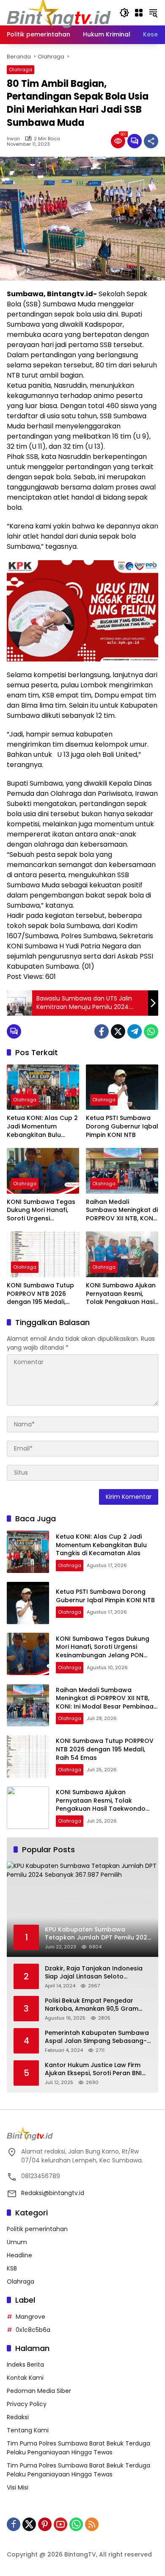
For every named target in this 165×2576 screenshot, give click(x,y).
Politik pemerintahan (37, 2229)
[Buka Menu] (139, 13)
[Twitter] (118, 1031)
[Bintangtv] (59, 12)
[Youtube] (60, 2524)
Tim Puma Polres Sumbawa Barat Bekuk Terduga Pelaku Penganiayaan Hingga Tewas (78, 2448)
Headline (19, 2255)
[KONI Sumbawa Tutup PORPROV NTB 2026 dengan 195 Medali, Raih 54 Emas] (43, 1254)
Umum (17, 2242)
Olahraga (21, 69)
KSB (12, 2268)
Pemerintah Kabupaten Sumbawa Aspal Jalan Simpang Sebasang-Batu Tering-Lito (97, 2037)
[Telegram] (135, 1031)
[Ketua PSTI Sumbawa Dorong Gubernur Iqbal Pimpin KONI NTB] (122, 1087)
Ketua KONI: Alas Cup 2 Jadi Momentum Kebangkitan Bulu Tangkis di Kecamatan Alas (42, 1127)
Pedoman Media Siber (39, 2391)
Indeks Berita (25, 2365)
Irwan (13, 139)
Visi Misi (18, 2487)
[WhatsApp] (151, 1031)
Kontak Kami (25, 2378)
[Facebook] (102, 1031)
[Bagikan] (151, 141)
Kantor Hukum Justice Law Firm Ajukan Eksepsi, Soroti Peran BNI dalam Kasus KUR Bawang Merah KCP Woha (96, 2069)
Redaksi (18, 2417)
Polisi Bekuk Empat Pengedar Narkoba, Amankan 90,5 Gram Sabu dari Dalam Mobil (92, 2005)
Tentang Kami (28, 2430)
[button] (124, 13)
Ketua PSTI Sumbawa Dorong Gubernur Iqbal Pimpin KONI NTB (122, 1126)
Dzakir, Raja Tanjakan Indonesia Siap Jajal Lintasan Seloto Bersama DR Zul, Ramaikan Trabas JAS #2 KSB (98, 1973)
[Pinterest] (45, 2524)
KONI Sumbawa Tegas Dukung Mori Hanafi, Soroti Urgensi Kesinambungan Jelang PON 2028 (41, 1210)
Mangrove (30, 2317)
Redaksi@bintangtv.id (53, 2193)
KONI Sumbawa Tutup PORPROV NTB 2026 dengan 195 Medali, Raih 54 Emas (40, 1294)
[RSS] (92, 2524)
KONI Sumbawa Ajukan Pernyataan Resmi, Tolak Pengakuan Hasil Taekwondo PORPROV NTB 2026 (121, 1294)
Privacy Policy (27, 2404)
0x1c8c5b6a (33, 2330)
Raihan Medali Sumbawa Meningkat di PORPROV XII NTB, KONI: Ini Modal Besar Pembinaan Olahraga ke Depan (122, 1210)
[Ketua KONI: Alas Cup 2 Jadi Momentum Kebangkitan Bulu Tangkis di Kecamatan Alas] (43, 1087)
